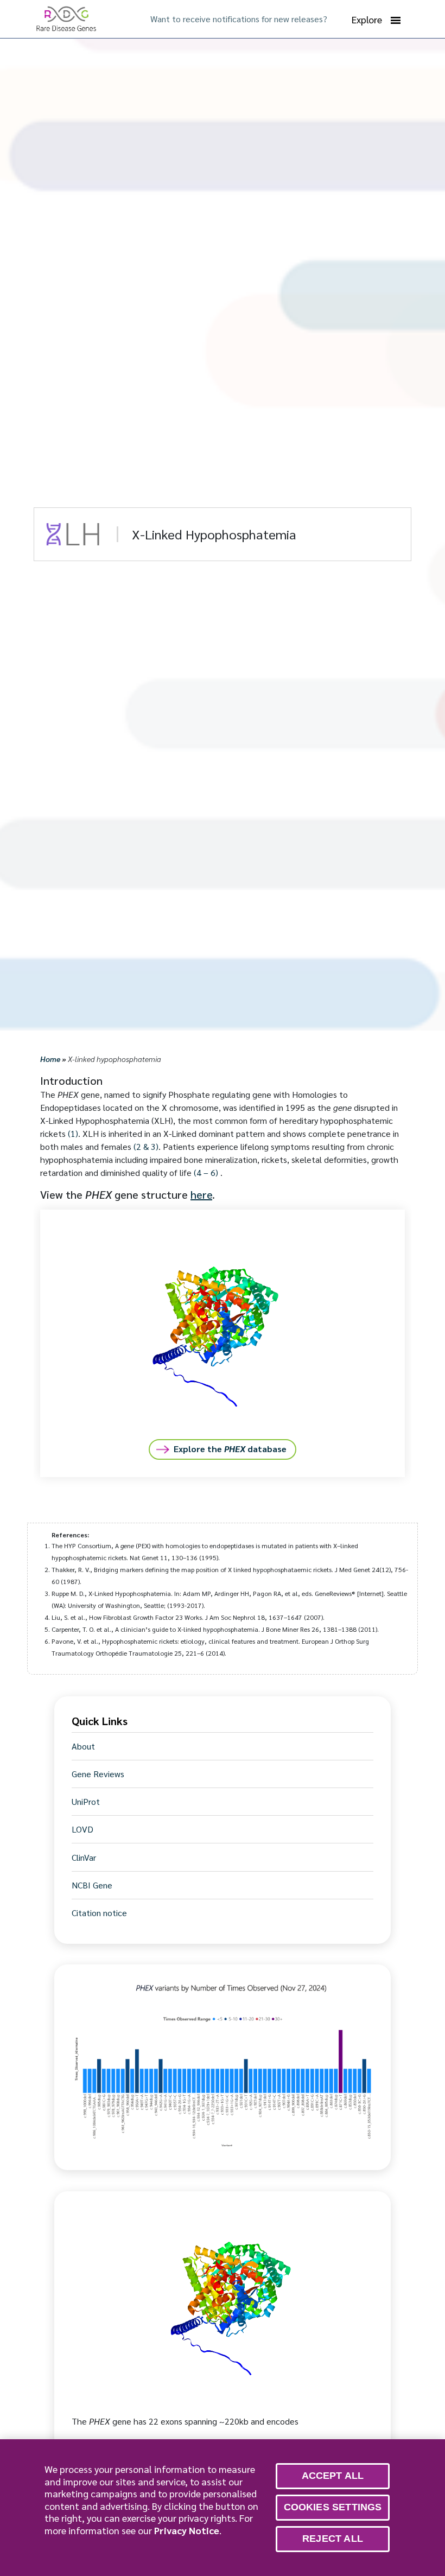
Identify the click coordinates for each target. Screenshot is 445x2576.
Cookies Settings (333, 2507)
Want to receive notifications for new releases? (239, 19)
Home (50, 1059)
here (201, 1194)
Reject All (333, 2539)
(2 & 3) (146, 1146)
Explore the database (230, 1449)
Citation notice (99, 1913)
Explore (367, 19)
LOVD (82, 1829)
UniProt (86, 1802)
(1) (73, 1133)
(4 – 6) (206, 1172)
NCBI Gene (92, 1885)
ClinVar (84, 1858)
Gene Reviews (98, 1774)
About (83, 1746)
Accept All (333, 2476)
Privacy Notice (187, 2530)
